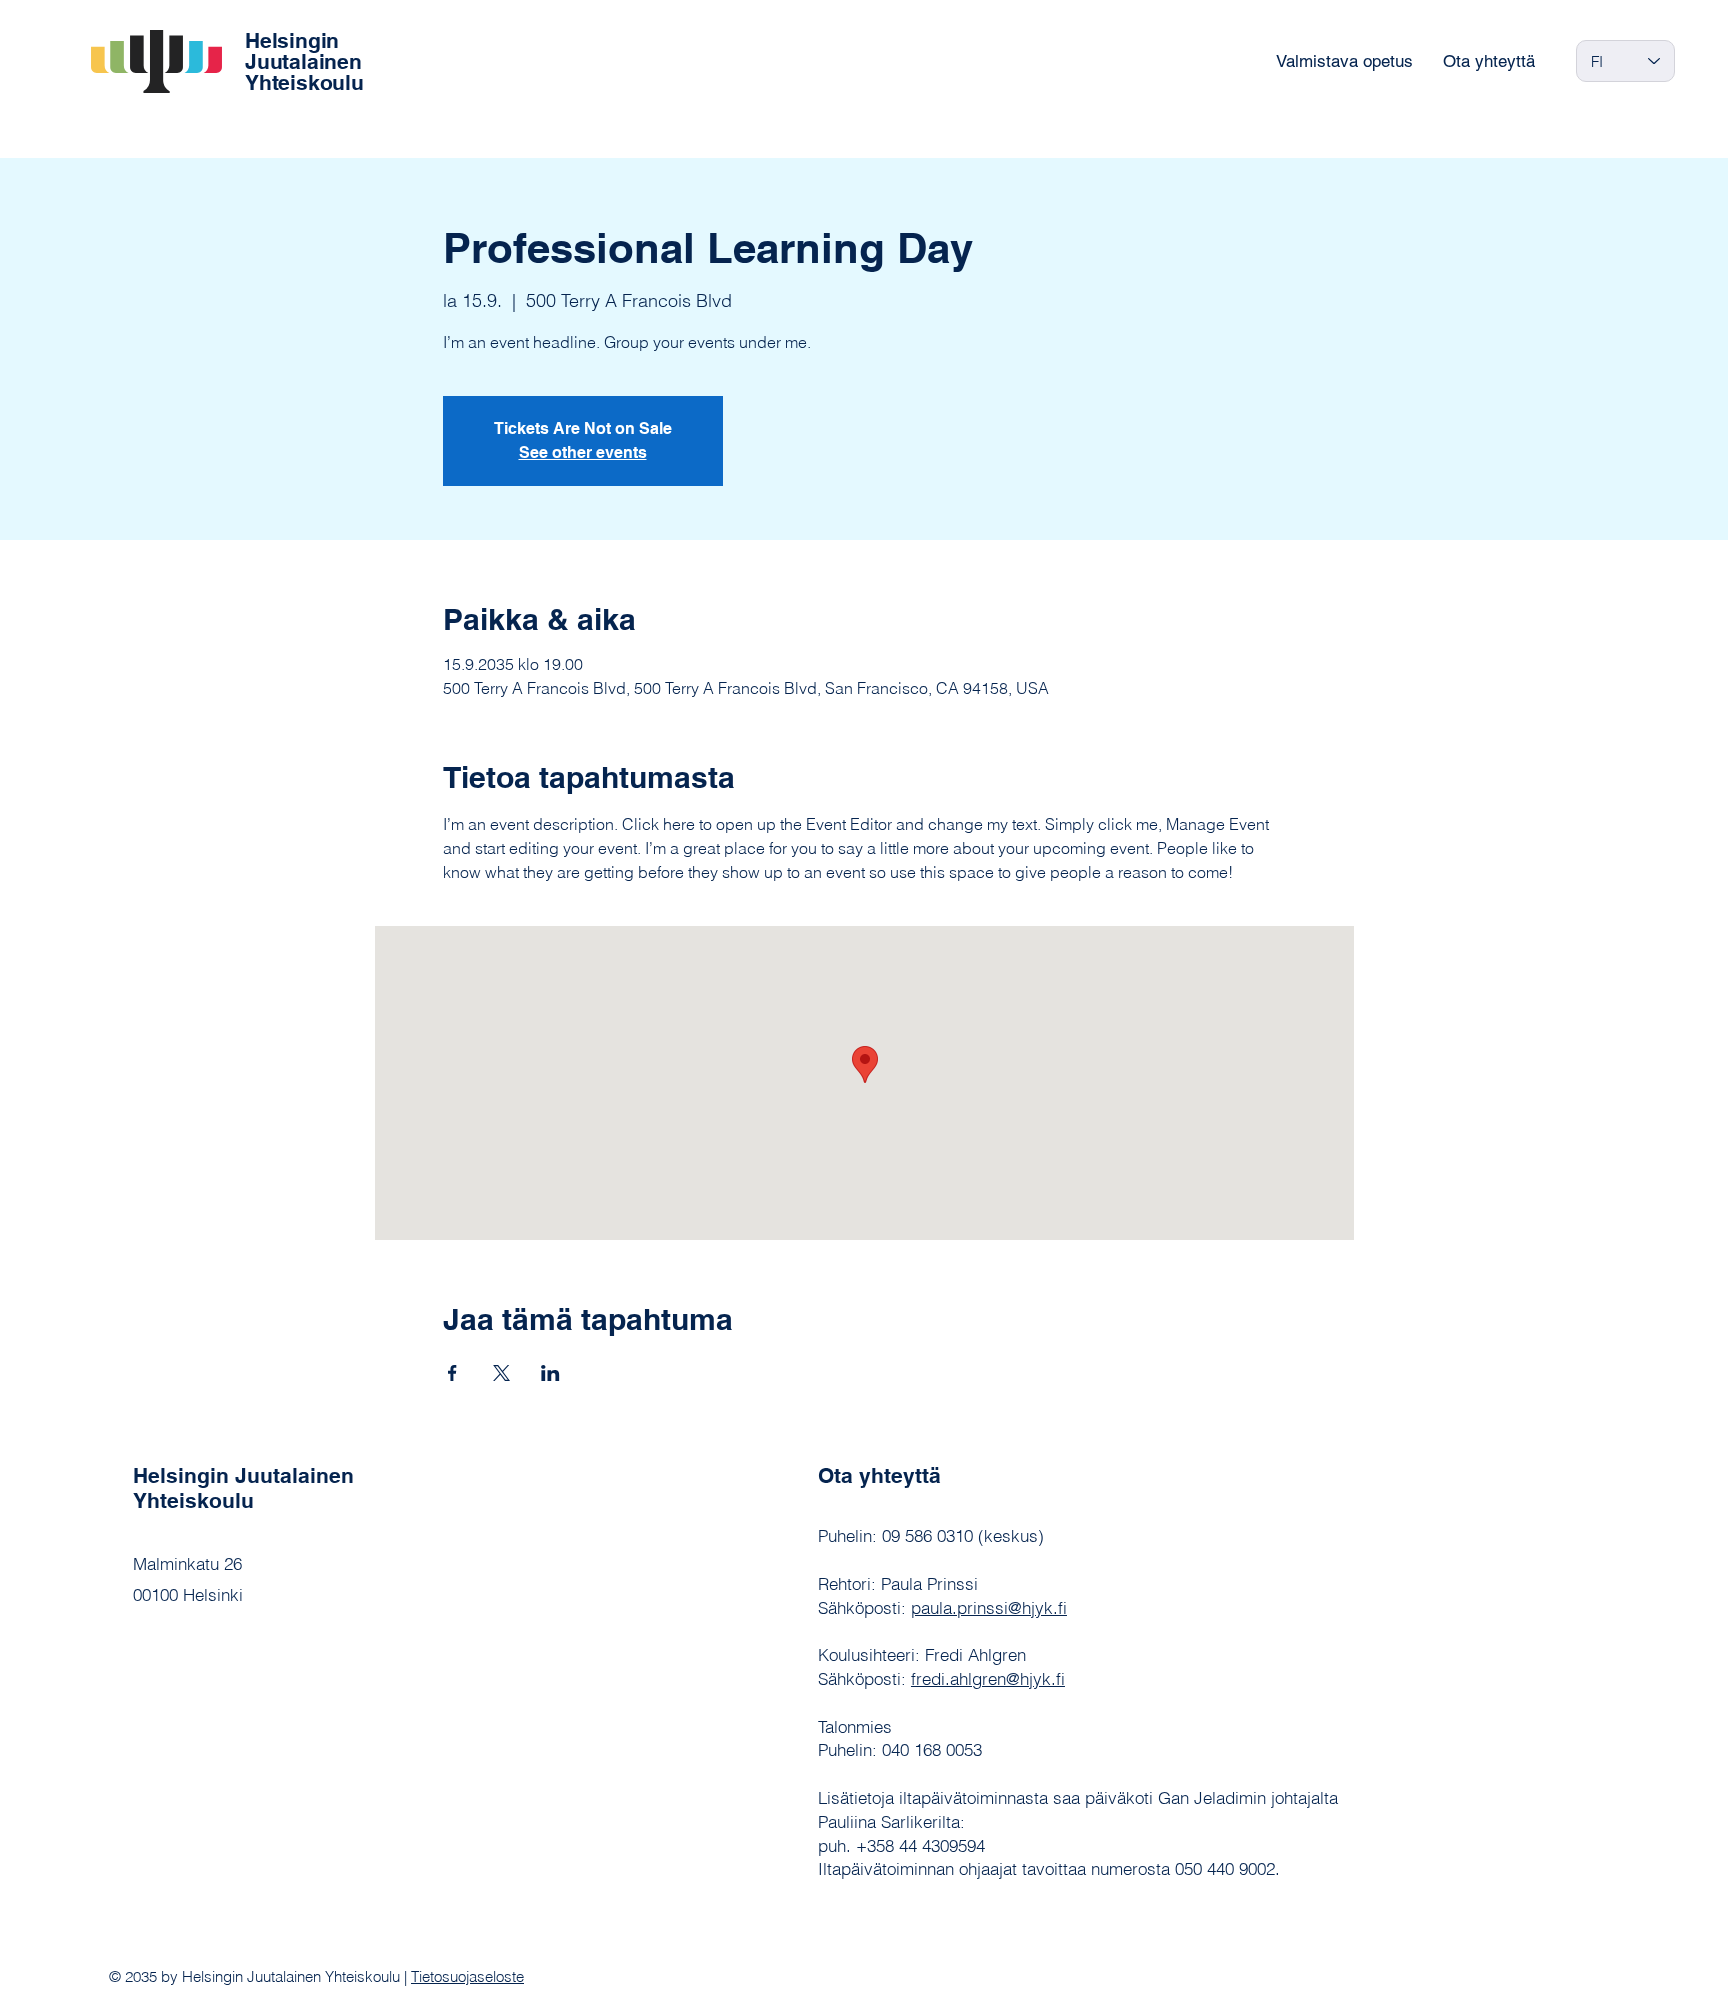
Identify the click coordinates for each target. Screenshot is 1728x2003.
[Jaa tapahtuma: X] (501, 1373)
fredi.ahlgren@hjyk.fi (988, 1678)
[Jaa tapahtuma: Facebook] (452, 1373)
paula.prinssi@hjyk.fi (989, 1607)
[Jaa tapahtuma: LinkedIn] (550, 1373)
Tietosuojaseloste (467, 1976)
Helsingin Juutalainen (303, 51)
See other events (583, 452)
